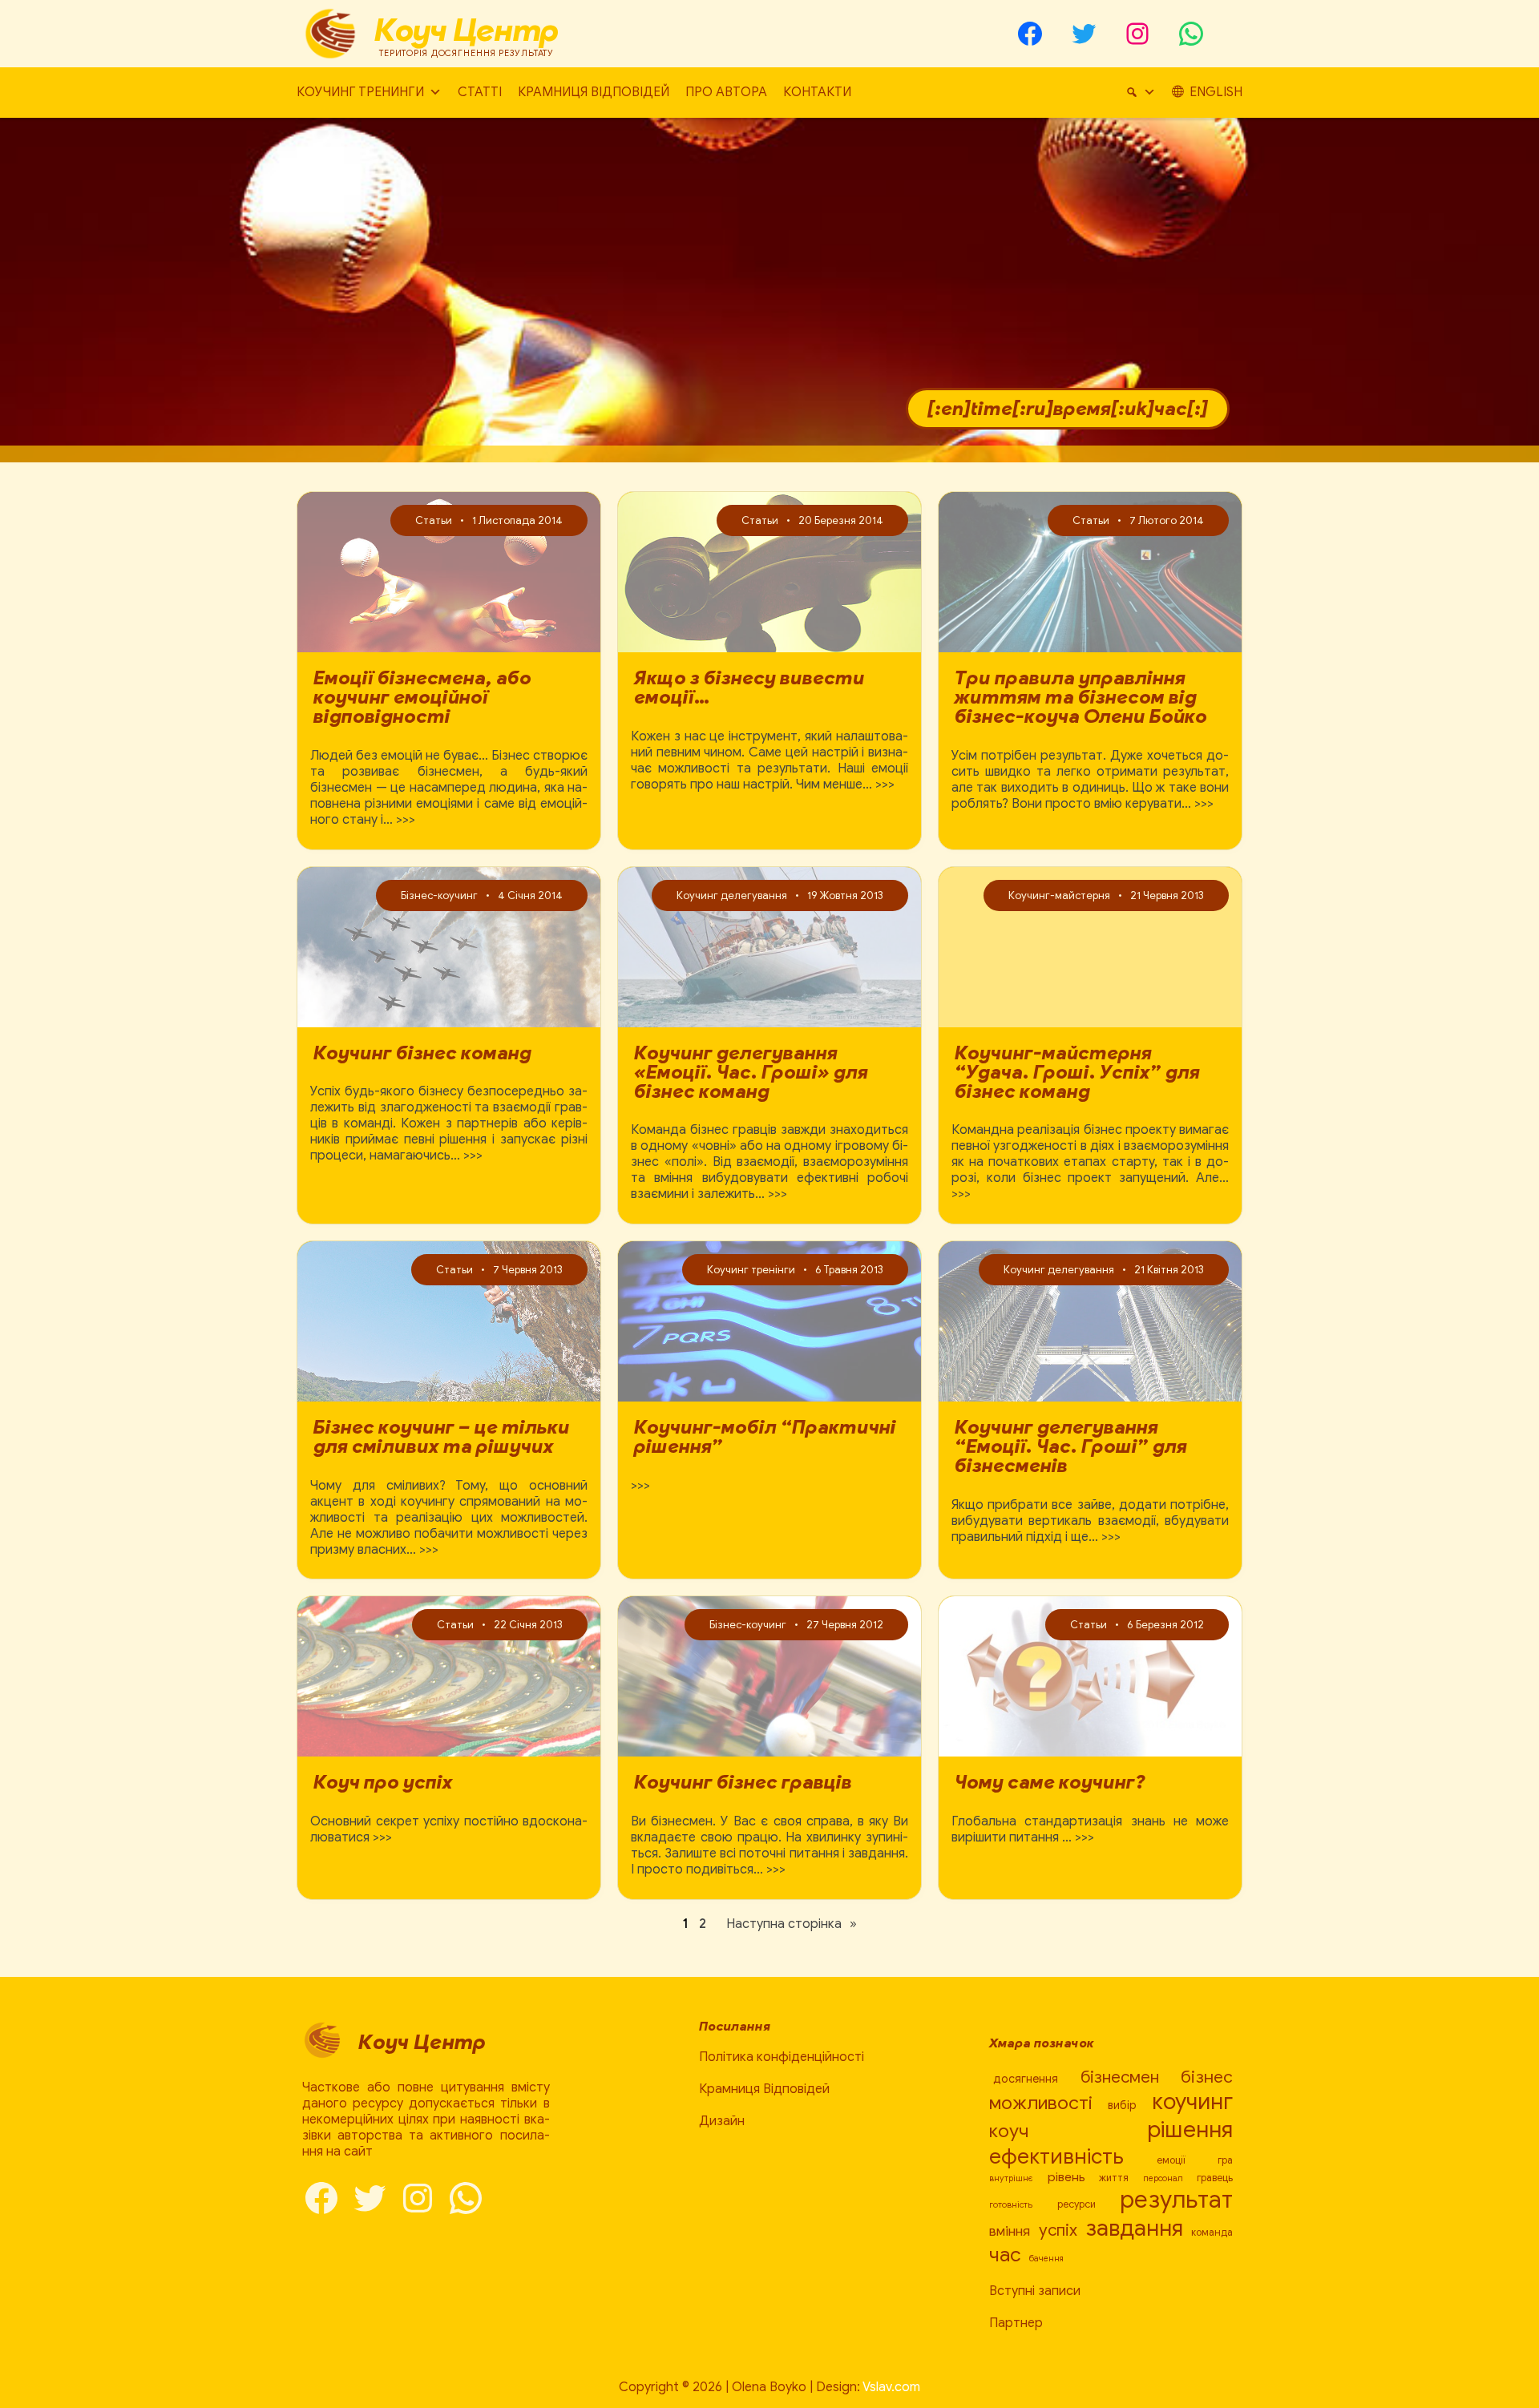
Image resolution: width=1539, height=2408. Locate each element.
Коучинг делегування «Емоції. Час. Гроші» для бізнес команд (751, 1072)
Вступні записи (1035, 2291)
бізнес (1207, 2077)
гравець (1215, 2178)
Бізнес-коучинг (439, 895)
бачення (1046, 2259)
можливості (1041, 2103)
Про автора (726, 92)
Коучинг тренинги (360, 92)
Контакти (817, 92)
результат (1176, 2200)
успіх (1058, 2230)
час (1005, 2255)
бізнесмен (1120, 2077)
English (1216, 92)
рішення (1190, 2130)
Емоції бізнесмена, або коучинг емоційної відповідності (422, 697)
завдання (1134, 2228)
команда (1212, 2233)
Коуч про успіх (383, 1782)
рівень (1066, 2177)
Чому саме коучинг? (1050, 1782)
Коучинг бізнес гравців (743, 1782)
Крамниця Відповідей (594, 92)
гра (1225, 2160)
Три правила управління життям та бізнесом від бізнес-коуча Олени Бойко (1081, 697)
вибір (1122, 2105)
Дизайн (722, 2121)
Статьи (434, 520)
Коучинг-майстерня (1059, 895)
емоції (1171, 2160)
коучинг (1192, 2101)
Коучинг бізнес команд (422, 1053)
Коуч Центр (467, 30)
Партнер (1016, 2323)
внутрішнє (1011, 2178)
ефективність (1056, 2156)
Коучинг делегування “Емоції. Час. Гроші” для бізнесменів (1071, 1446)
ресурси (1076, 2204)
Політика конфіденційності (782, 2057)
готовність (1011, 2205)
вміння (1010, 2231)
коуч (1009, 2131)
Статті (480, 92)
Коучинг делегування (732, 895)
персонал (1163, 2178)
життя (1114, 2178)
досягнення (1026, 2079)
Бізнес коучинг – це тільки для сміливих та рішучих (442, 1437)
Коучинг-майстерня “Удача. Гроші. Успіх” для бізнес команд (1077, 1072)
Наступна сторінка (792, 1924)
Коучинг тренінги (751, 1270)
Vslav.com (891, 2387)
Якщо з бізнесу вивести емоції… (749, 688)
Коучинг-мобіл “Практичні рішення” (765, 1437)
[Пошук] (1141, 93)
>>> (406, 820)
